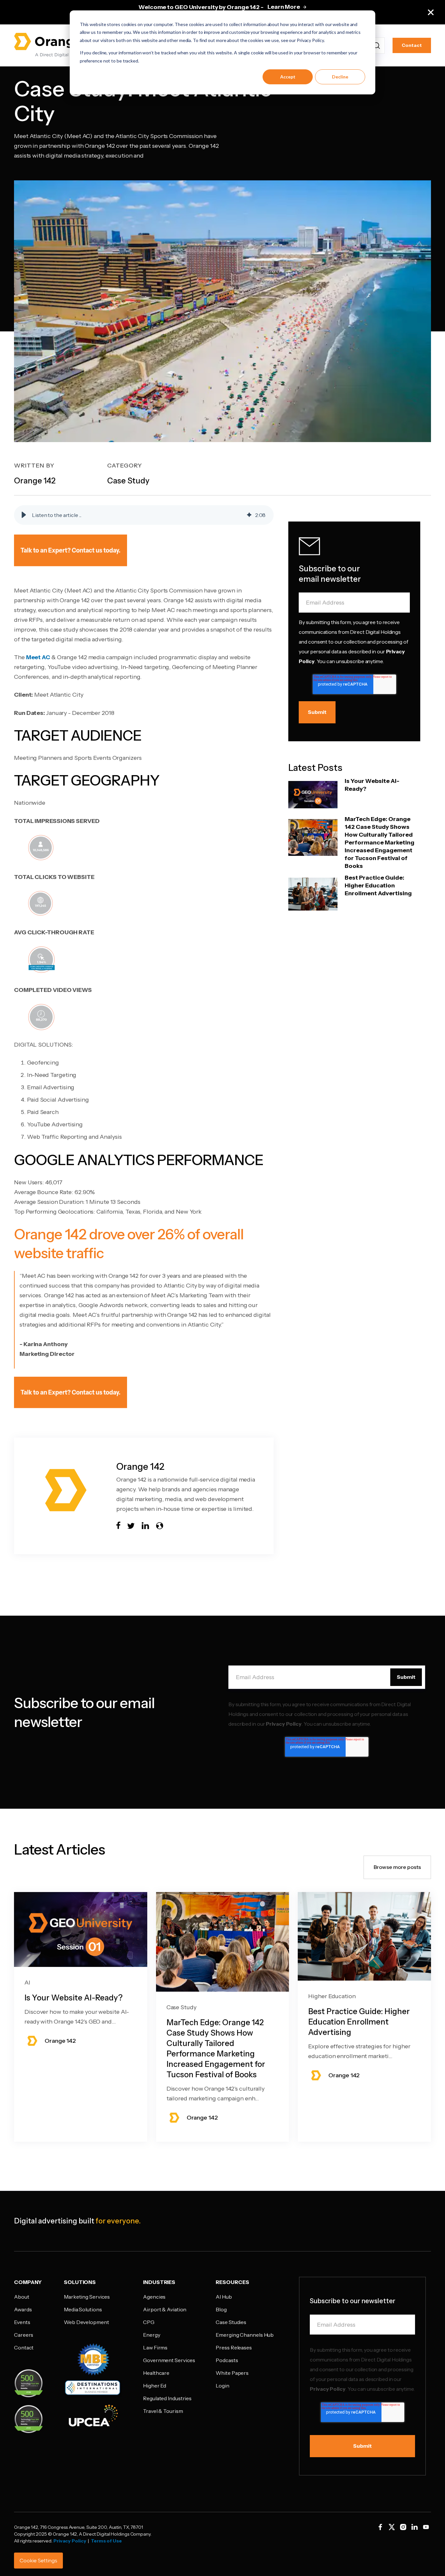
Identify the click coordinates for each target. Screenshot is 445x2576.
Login (223, 2386)
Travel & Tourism (163, 2411)
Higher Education (332, 1996)
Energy (151, 2335)
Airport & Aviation (165, 2309)
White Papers (232, 2373)
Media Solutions (83, 2309)
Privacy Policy (284, 1724)
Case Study (181, 2007)
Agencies (154, 2297)
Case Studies (231, 2322)
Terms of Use (106, 2541)
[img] (249, 515)
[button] (24, 515)
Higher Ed (155, 2386)
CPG (149, 2322)
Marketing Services (87, 2297)
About (22, 2297)
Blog (221, 2309)
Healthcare (156, 2373)
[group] (144, 515)
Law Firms (155, 2347)
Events (22, 2322)
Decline (340, 77)
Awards (23, 2309)
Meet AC (38, 657)
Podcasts (227, 2360)
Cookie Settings (38, 2561)
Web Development (86, 2322)
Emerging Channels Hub (245, 2335)
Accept (288, 77)
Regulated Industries (167, 2398)
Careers (24, 2335)
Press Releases (234, 2347)
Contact (412, 45)
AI (27, 1983)
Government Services (169, 2360)
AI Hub (224, 2297)
